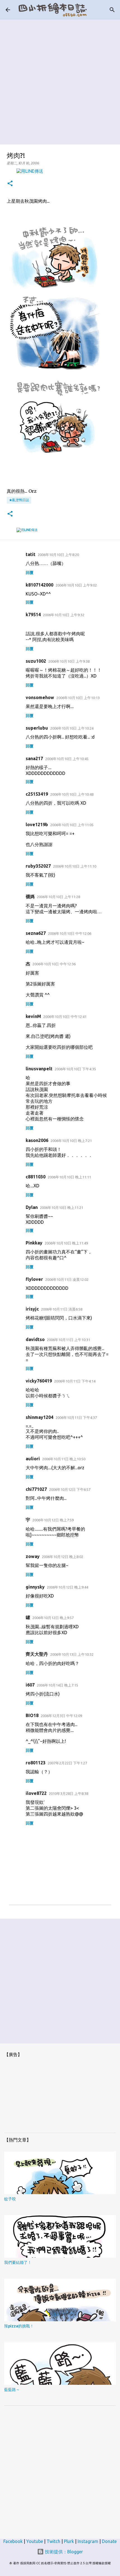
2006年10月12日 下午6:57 (70, 1489)
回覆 (30, 573)
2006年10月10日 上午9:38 (69, 661)
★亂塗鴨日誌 (19, 500)
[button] (10, 184)
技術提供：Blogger (63, 2552)
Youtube (35, 2541)
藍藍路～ (12, 2390)
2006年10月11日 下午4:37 (76, 1417)
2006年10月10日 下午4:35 (75, 1069)
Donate (109, 2541)
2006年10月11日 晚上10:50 (64, 1459)
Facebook (13, 2541)
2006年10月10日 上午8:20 (58, 555)
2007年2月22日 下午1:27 (67, 1763)
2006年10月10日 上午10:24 (72, 728)
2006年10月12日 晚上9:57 (53, 1618)
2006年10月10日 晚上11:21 (62, 1208)
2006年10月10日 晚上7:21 (71, 1141)
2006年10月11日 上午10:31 (69, 1340)
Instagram (88, 2541)
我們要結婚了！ (18, 2262)
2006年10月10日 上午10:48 (72, 794)
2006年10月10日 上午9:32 (64, 615)
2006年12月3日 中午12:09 (61, 1716)
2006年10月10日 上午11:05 (72, 825)
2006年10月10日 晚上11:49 (66, 1243)
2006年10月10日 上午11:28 (58, 897)
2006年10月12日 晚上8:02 (63, 1557)
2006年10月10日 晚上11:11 (69, 1177)
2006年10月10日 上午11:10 (75, 866)
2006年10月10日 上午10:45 (67, 759)
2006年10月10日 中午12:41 (65, 1017)
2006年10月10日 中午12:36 (54, 964)
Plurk (69, 2541)
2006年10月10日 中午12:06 (70, 933)
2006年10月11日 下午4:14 (75, 1381)
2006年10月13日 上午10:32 (72, 1654)
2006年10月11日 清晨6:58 (62, 1309)
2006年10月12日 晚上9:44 (68, 1587)
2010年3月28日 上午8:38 (69, 1793)
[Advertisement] (60, 80)
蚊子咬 (10, 2199)
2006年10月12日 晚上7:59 (53, 1520)
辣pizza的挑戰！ (19, 2326)
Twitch (53, 2541)
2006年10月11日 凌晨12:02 (67, 1279)
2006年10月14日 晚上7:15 (57, 1685)
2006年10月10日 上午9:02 (76, 585)
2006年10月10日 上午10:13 (78, 698)
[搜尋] (112, 10)
